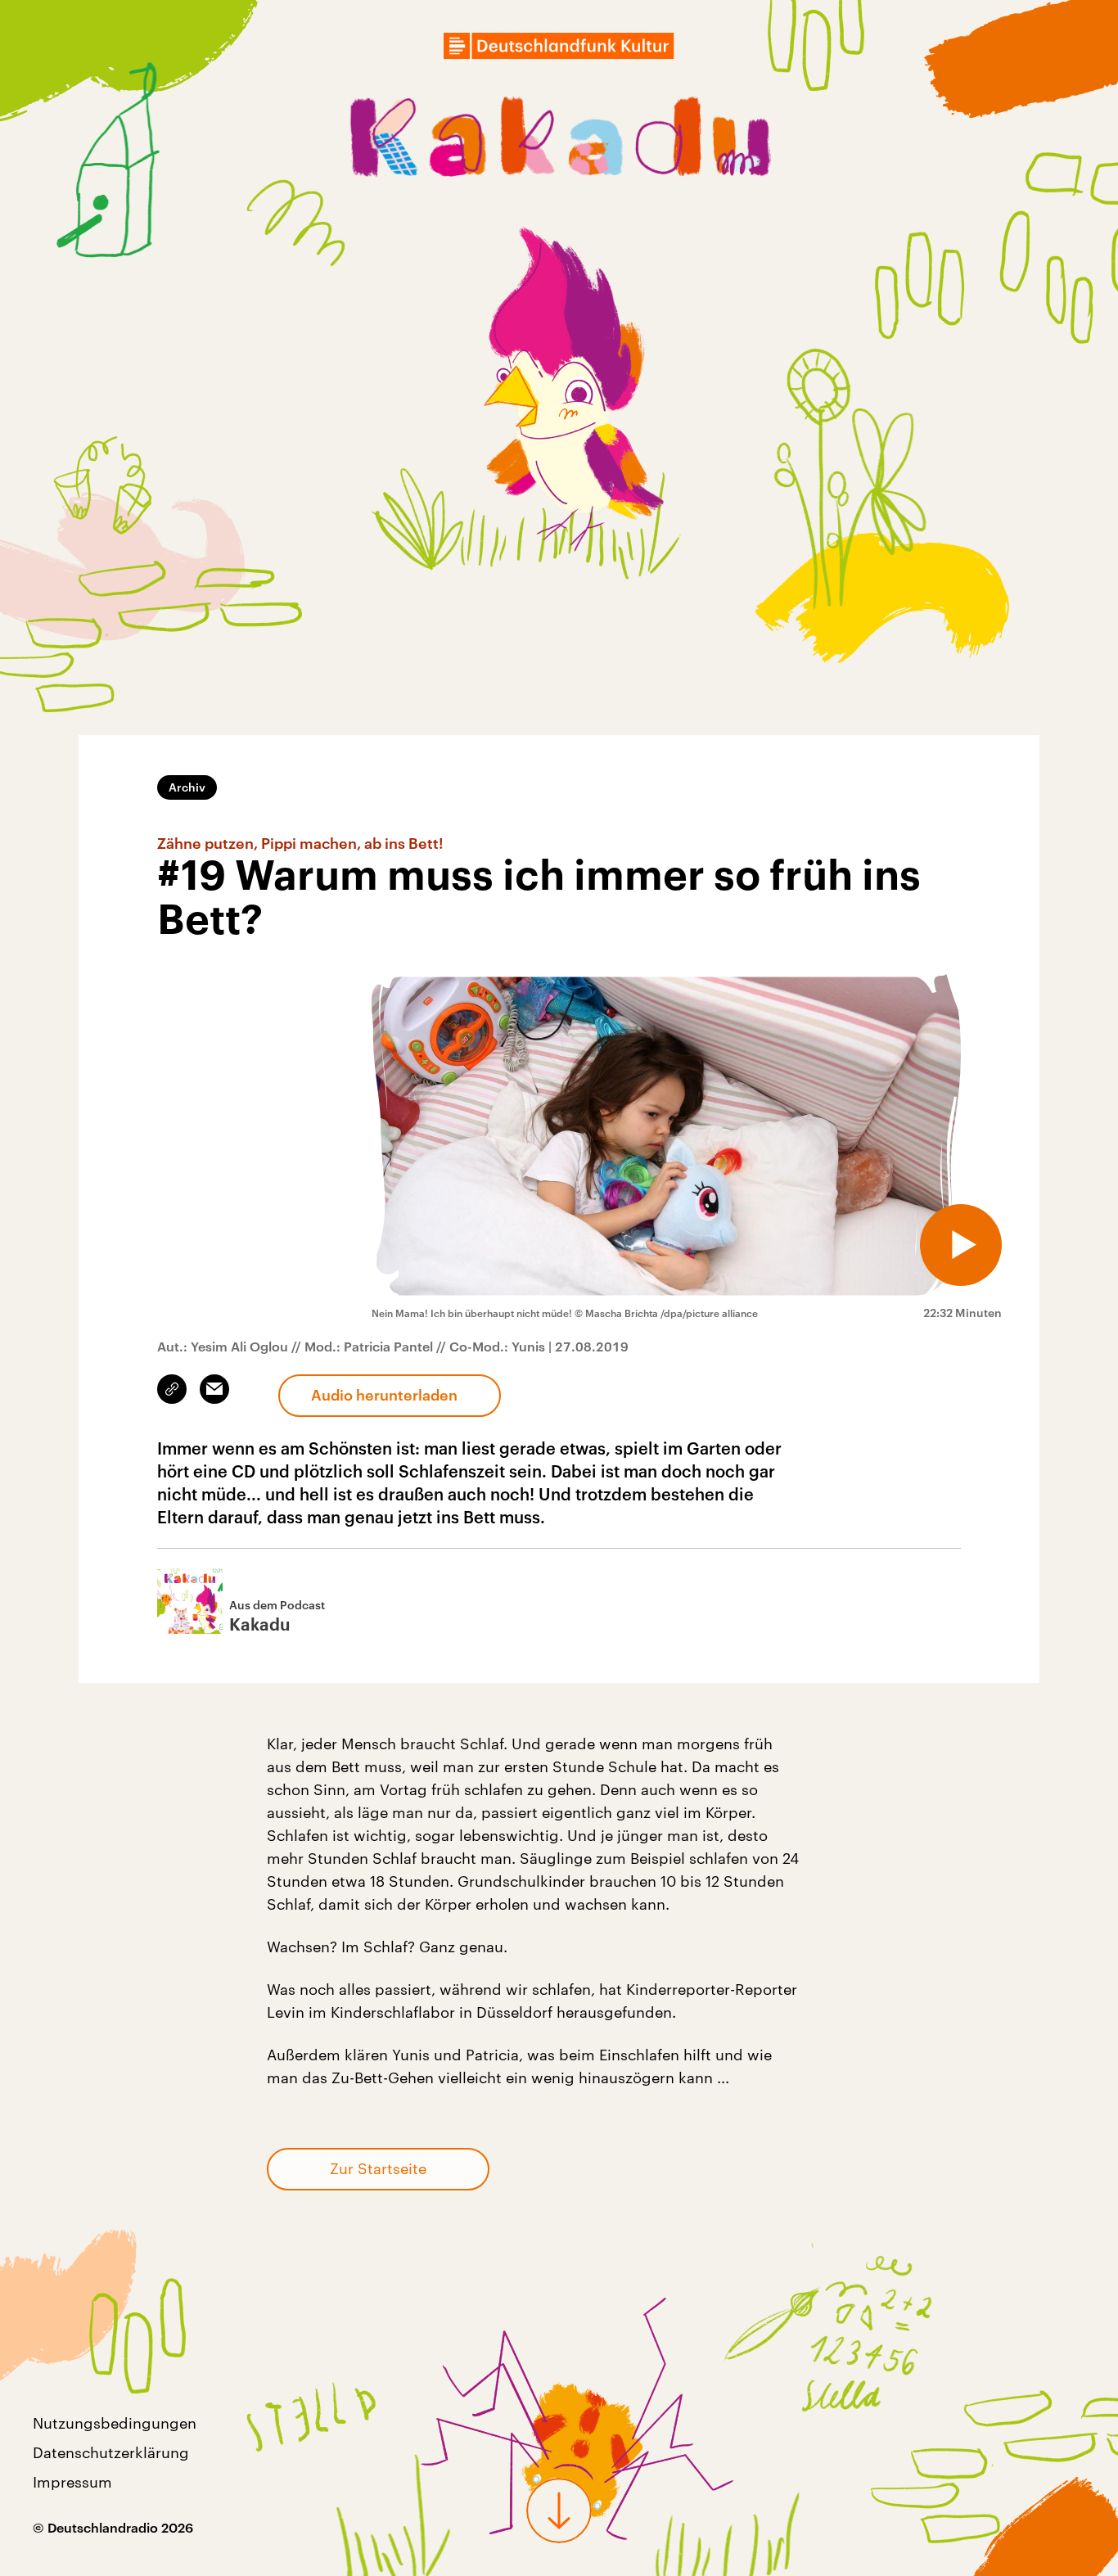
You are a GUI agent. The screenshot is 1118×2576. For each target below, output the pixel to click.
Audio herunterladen (384, 1395)
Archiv (187, 787)
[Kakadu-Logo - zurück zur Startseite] (559, 141)
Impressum (72, 2482)
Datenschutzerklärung (111, 2452)
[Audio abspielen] (961, 1245)
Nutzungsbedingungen (115, 2423)
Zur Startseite (378, 2168)
